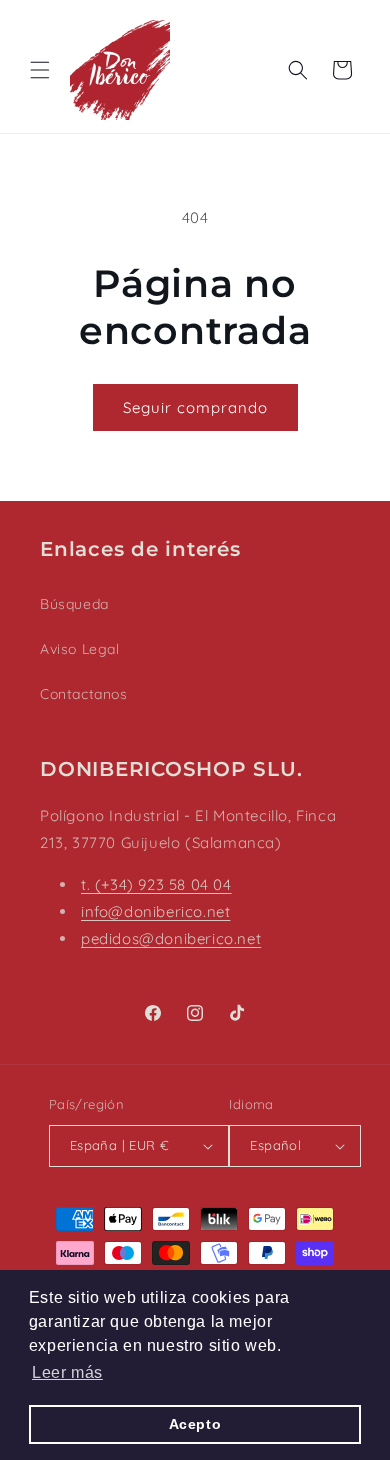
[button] (40, 70)
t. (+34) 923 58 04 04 (156, 884)
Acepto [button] (195, 1424)
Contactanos (84, 694)
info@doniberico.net (155, 911)
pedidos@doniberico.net (171, 938)
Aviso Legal (80, 649)
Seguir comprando (195, 407)
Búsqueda (74, 604)
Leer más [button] (67, 1372)
